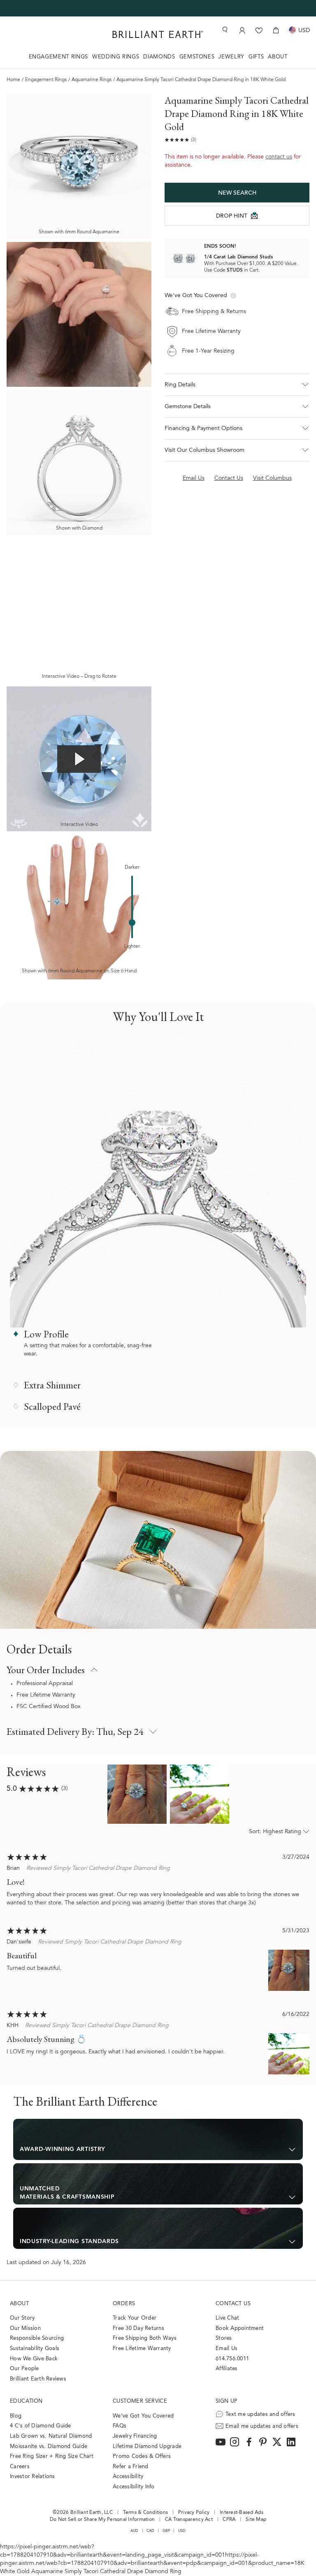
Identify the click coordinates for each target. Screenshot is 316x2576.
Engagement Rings (46, 80)
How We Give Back (34, 2359)
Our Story (22, 2318)
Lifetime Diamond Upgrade (147, 2447)
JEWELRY (231, 57)
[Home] (158, 34)
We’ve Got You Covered (143, 2416)
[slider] (132, 923)
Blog (16, 2416)
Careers (20, 2467)
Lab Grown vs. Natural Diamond (51, 2436)
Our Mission (25, 2328)
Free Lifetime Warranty (46, 1695)
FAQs (120, 2426)
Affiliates (227, 2369)
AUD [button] (135, 2531)
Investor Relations (33, 2477)
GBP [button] (166, 2531)
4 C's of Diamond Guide (41, 2426)
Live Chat (227, 2318)
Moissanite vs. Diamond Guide (49, 2447)
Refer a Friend (131, 2467)
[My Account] (242, 30)
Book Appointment (240, 2328)
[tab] (158, 2139)
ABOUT (278, 57)
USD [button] (182, 2531)
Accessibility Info (134, 2487)
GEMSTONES (197, 57)
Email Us (227, 2349)
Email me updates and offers (262, 2426)
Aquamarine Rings (92, 80)
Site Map (256, 2520)
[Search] (224, 30)
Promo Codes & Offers (142, 2456)
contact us (279, 157)
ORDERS (124, 2304)
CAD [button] (151, 2531)
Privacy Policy (194, 2513)
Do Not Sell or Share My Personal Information (102, 2520)
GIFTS (256, 57)
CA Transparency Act (189, 2520)
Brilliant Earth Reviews (38, 2379)
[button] (237, 385)
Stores (224, 2338)
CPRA (229, 2520)
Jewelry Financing (135, 2436)
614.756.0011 (232, 2359)
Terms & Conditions (146, 2513)
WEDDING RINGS (116, 57)
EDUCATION (26, 2401)
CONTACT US (233, 2304)
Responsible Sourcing (37, 2338)
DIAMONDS (159, 57)
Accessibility (128, 2477)
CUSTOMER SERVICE (140, 2401)
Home (13, 80)
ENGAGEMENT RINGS (58, 57)
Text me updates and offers (260, 2414)
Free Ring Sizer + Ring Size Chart (52, 2456)
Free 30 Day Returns (138, 2328)
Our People (24, 2369)
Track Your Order (135, 2318)
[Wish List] (259, 30)
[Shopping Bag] (276, 30)
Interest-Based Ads (242, 2513)
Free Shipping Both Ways (145, 2338)
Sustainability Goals (35, 2349)
